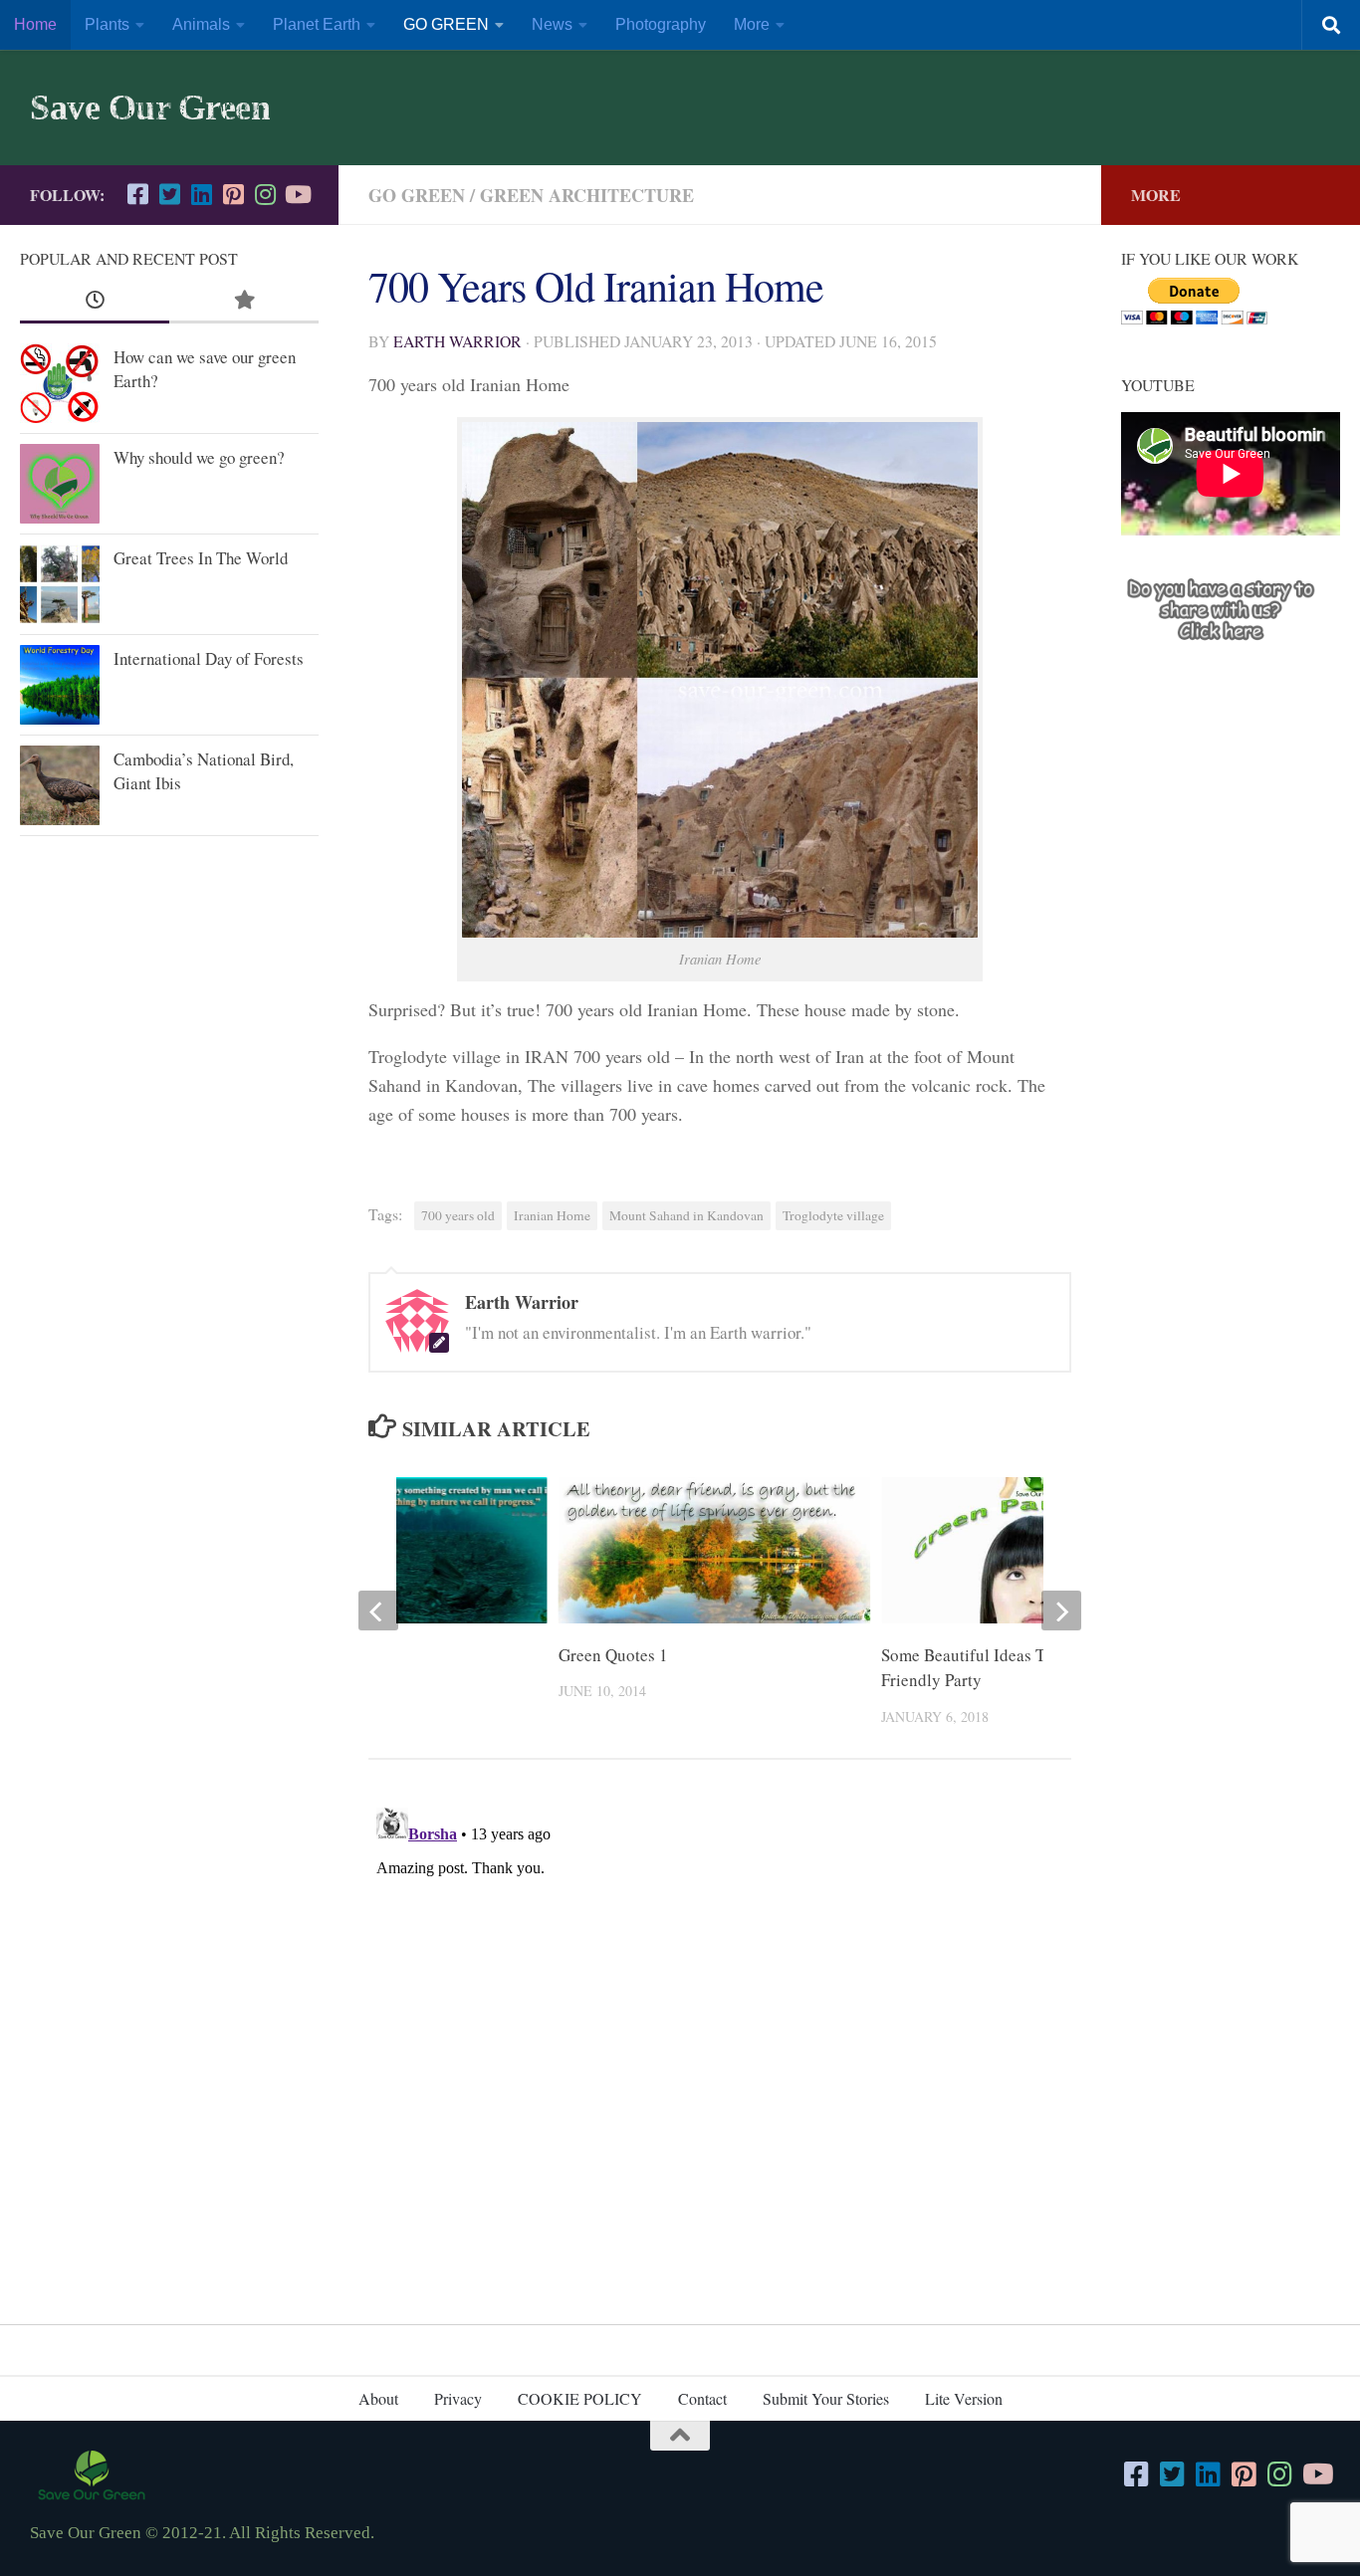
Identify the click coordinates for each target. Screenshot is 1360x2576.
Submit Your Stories (826, 2398)
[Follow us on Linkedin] (201, 194)
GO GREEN (446, 24)
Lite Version (964, 2398)
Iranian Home (552, 1215)
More (752, 24)
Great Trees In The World (201, 558)
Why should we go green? (199, 457)
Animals (201, 24)
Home (35, 24)
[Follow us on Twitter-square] (169, 194)
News (552, 24)
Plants (107, 24)
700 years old (458, 1215)
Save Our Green (150, 107)
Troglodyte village (833, 1215)
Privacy (458, 2398)
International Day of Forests (209, 658)
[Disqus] (720, 2048)
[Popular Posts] (244, 301)
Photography (661, 24)
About (378, 2398)
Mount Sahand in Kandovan (686, 1215)
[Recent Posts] (95, 301)
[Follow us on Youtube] (297, 194)
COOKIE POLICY (580, 2398)
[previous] (378, 1610)
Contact (702, 2398)
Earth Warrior (457, 341)
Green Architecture (587, 195)
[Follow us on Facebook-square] (137, 194)
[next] (1061, 1610)
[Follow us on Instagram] (265, 194)
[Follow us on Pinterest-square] (233, 194)
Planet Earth (317, 24)
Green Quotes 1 (613, 1655)
